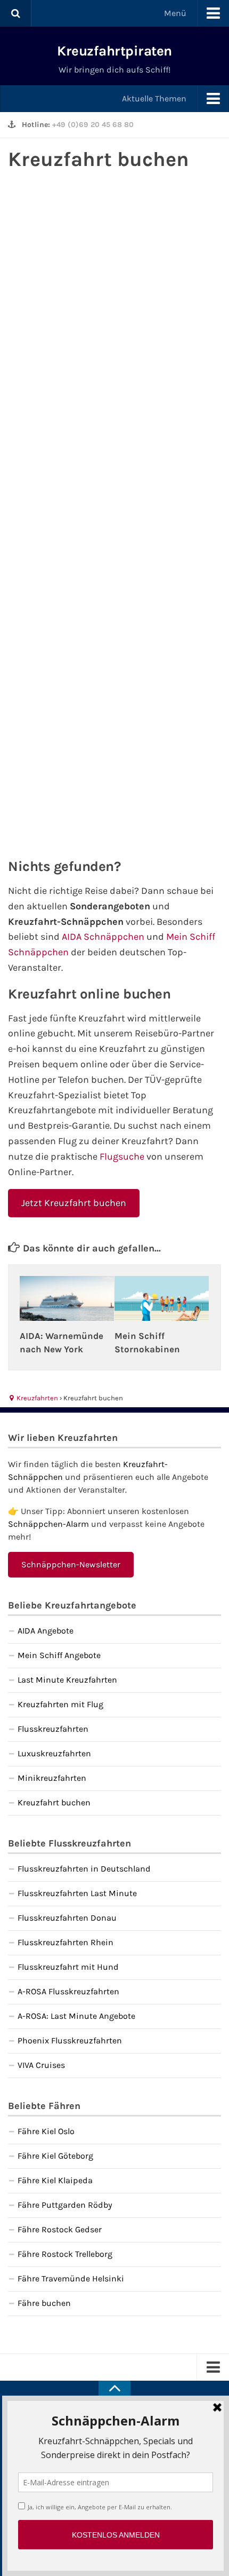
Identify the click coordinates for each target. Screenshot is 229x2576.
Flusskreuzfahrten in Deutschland (84, 1869)
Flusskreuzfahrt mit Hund (68, 1967)
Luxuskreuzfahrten (54, 1753)
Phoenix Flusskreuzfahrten (70, 2040)
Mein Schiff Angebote (59, 1655)
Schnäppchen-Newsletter (71, 1564)
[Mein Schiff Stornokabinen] (162, 1298)
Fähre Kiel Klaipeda (55, 2180)
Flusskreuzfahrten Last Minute (77, 1893)
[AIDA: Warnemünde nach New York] (67, 1298)
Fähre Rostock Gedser (60, 2229)
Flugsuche (122, 1156)
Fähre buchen (44, 2303)
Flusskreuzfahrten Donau (67, 1918)
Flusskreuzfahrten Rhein (66, 1942)
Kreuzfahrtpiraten (114, 51)
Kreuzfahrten (36, 1398)
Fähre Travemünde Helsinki (71, 2278)
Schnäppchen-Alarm (48, 1524)
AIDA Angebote (46, 1631)
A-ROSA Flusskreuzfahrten (68, 1991)
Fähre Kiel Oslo (46, 2131)
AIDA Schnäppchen (103, 937)
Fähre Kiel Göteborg (55, 2156)
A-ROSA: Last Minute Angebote (76, 2016)
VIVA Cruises (41, 2065)
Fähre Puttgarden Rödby (65, 2205)
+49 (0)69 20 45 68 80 (93, 125)
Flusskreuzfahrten (53, 1729)
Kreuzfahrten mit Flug (60, 1704)
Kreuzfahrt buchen (54, 1802)
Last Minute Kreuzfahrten (67, 1680)
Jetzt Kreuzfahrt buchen (74, 1203)
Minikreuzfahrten (52, 1778)
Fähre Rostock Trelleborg (65, 2254)
